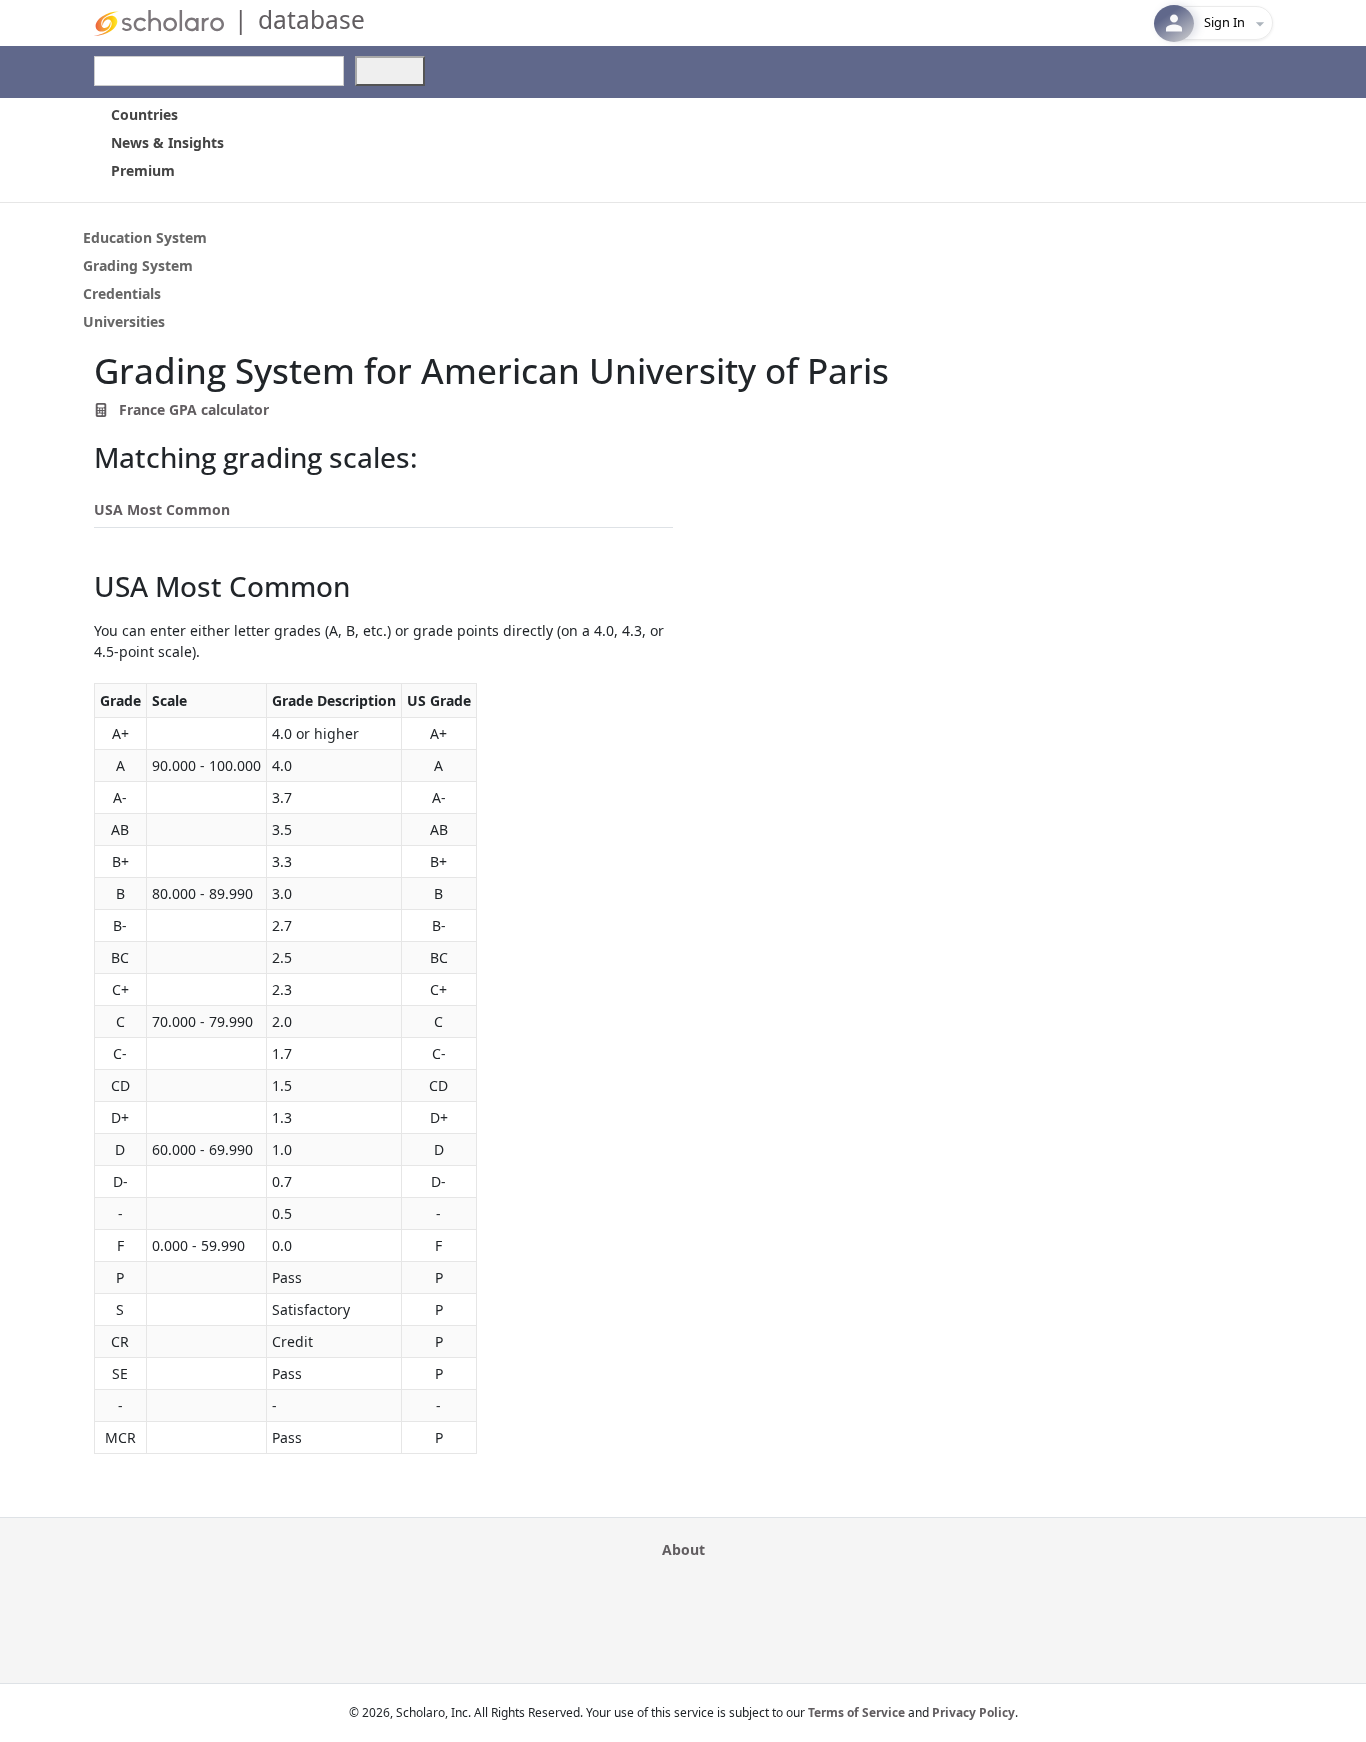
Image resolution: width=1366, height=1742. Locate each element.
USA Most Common (162, 509)
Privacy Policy (973, 1712)
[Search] (390, 71)
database (311, 19)
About (683, 1549)
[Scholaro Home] (159, 21)
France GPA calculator (192, 409)
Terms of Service (856, 1712)
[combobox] (219, 71)
